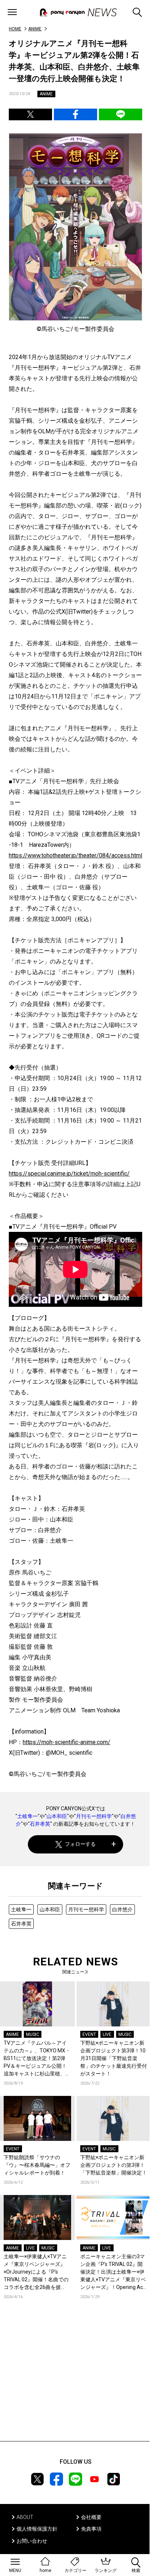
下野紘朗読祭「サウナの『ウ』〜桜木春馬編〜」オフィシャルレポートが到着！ (37, 2165)
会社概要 (91, 2517)
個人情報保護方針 (37, 2529)
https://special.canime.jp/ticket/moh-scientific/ (69, 1174)
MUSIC (33, 2034)
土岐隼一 (27, 1816)
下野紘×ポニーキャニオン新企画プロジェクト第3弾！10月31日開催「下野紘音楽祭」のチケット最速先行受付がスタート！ (114, 2058)
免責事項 (91, 2529)
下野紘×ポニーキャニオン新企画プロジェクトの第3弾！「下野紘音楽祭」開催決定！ (114, 2165)
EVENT (89, 2034)
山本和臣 (57, 1816)
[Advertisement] (75, 2381)
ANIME (35, 29)
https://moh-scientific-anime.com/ (67, 1742)
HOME (15, 29)
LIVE (107, 2034)
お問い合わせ (32, 2541)
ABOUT (25, 2517)
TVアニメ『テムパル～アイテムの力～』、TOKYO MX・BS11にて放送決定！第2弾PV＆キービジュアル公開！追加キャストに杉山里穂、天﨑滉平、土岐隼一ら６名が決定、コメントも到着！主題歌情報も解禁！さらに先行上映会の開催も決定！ (37, 2059)
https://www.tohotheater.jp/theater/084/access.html (75, 855)
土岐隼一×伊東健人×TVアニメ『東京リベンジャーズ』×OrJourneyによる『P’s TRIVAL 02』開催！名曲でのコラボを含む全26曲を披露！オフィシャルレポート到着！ (37, 2272)
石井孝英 (40, 1824)
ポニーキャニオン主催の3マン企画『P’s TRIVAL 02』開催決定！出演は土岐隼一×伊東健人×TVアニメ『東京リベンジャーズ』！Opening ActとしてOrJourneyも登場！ (113, 2272)
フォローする (80, 1844)
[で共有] (30, 114)
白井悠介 (122, 1909)
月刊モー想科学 (94, 1816)
